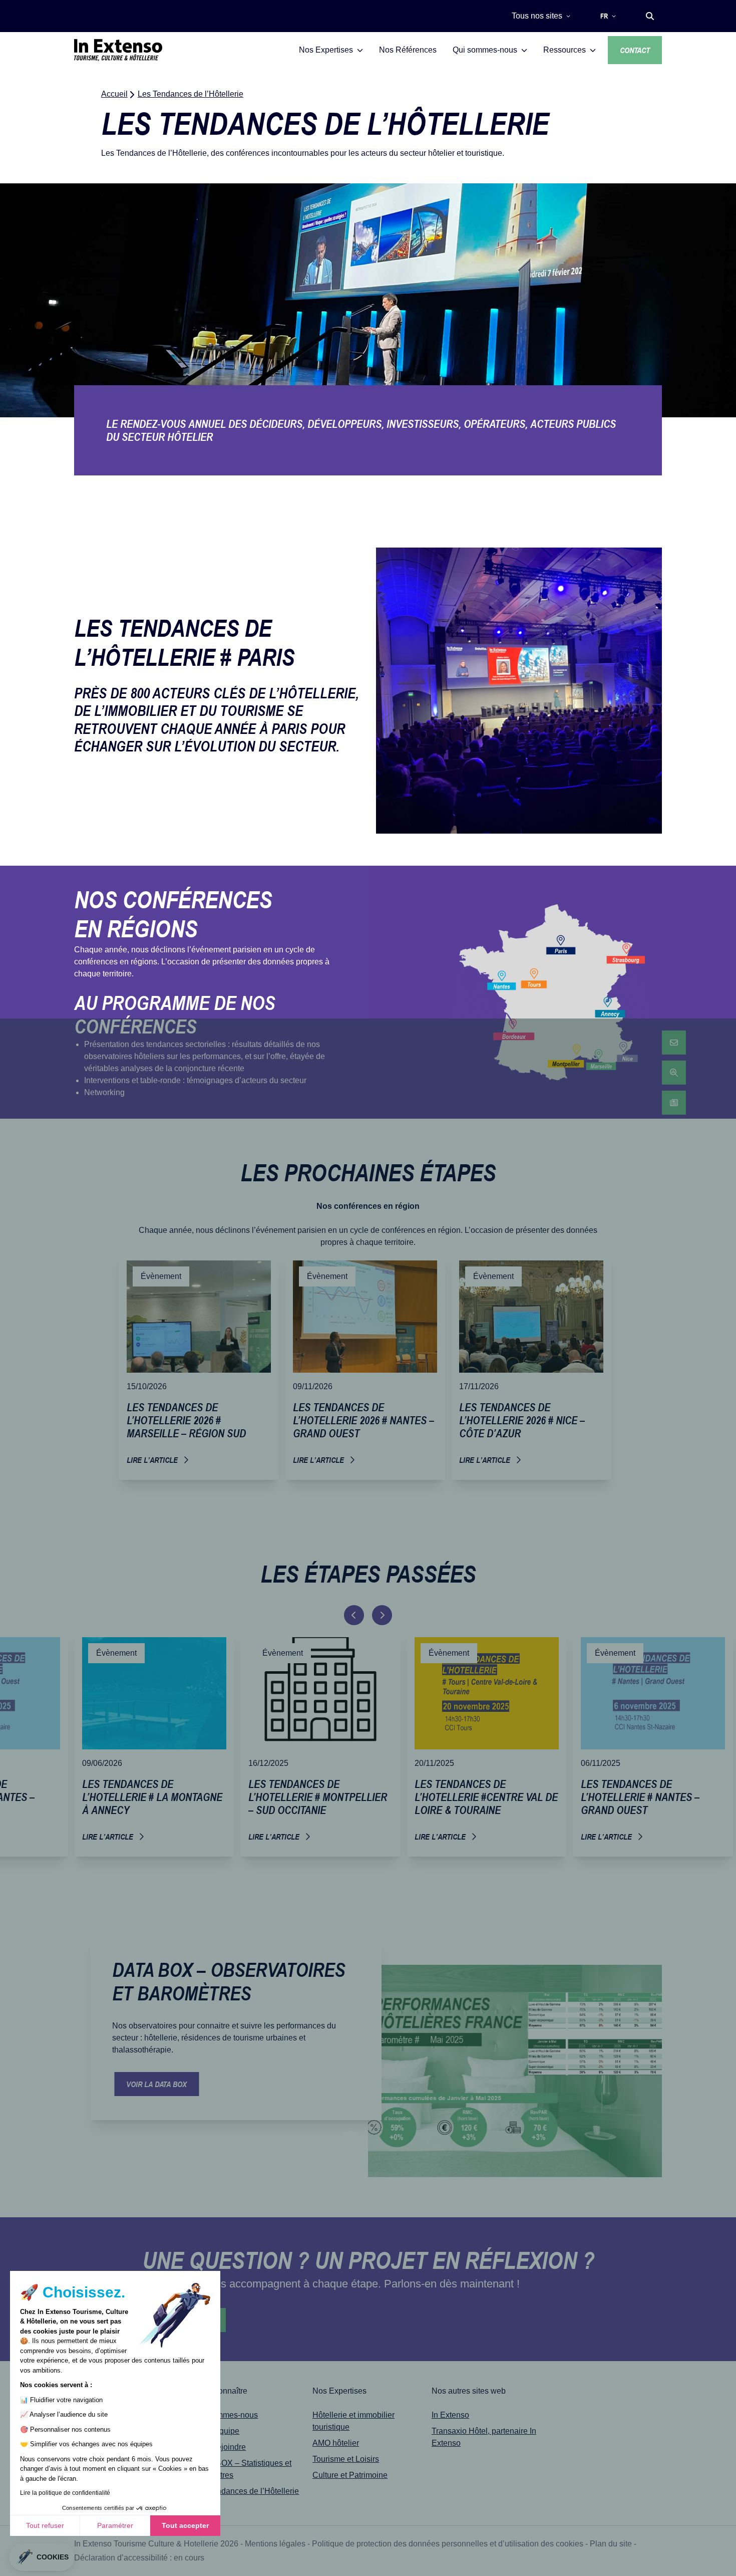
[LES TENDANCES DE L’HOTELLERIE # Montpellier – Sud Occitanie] (320, 1743)
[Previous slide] (350, 2141)
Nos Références (408, 50)
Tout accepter (185, 2525)
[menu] (674, 1073)
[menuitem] (674, 1043)
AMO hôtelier (336, 2443)
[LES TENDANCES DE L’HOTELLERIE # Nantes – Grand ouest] (653, 1743)
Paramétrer (115, 2525)
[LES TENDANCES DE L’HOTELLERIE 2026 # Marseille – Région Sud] (199, 1366)
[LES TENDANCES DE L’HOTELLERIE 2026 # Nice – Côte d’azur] (531, 1366)
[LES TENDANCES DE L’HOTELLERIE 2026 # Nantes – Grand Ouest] (365, 1366)
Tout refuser (45, 2525)
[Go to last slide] (354, 1615)
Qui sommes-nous (226, 2415)
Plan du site (611, 2544)
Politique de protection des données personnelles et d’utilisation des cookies (448, 2544)
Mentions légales (275, 2544)
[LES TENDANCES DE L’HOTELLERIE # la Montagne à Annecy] (154, 1743)
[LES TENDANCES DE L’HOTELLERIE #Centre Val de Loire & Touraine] (487, 1743)
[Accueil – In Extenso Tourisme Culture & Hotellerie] (118, 50)
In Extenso (450, 2415)
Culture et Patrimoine (350, 2475)
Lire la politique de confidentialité (65, 2493)
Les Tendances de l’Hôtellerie (246, 2491)
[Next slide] (382, 1615)
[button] (650, 16)
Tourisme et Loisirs (346, 2459)
